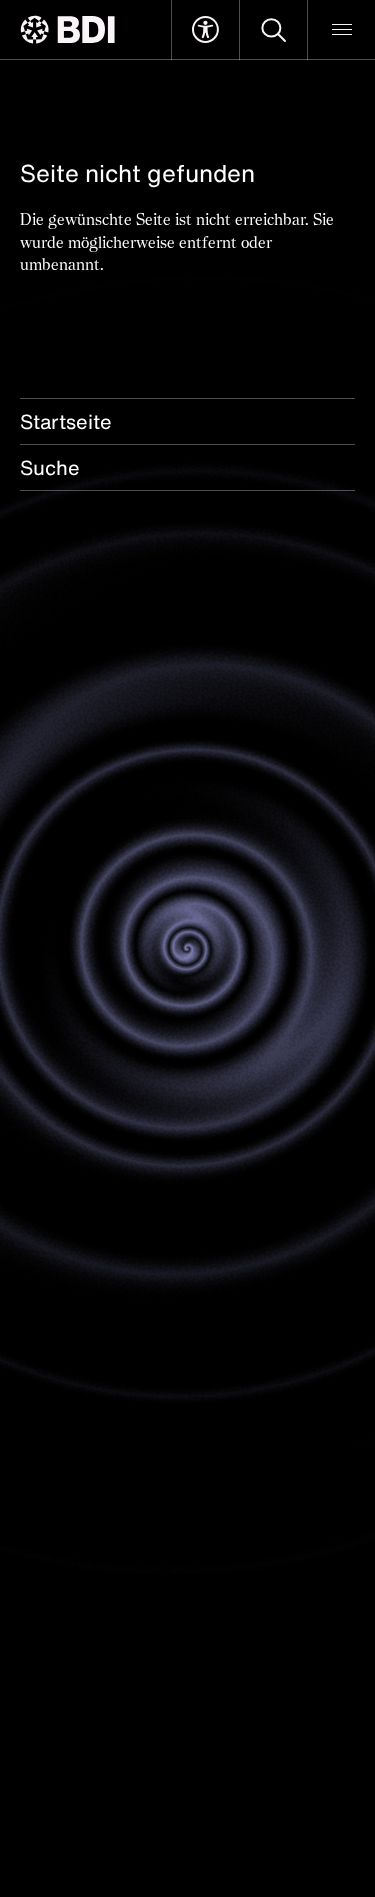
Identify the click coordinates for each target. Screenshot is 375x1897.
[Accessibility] (205, 30)
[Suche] (273, 30)
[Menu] (341, 30)
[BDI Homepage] (67, 29)
